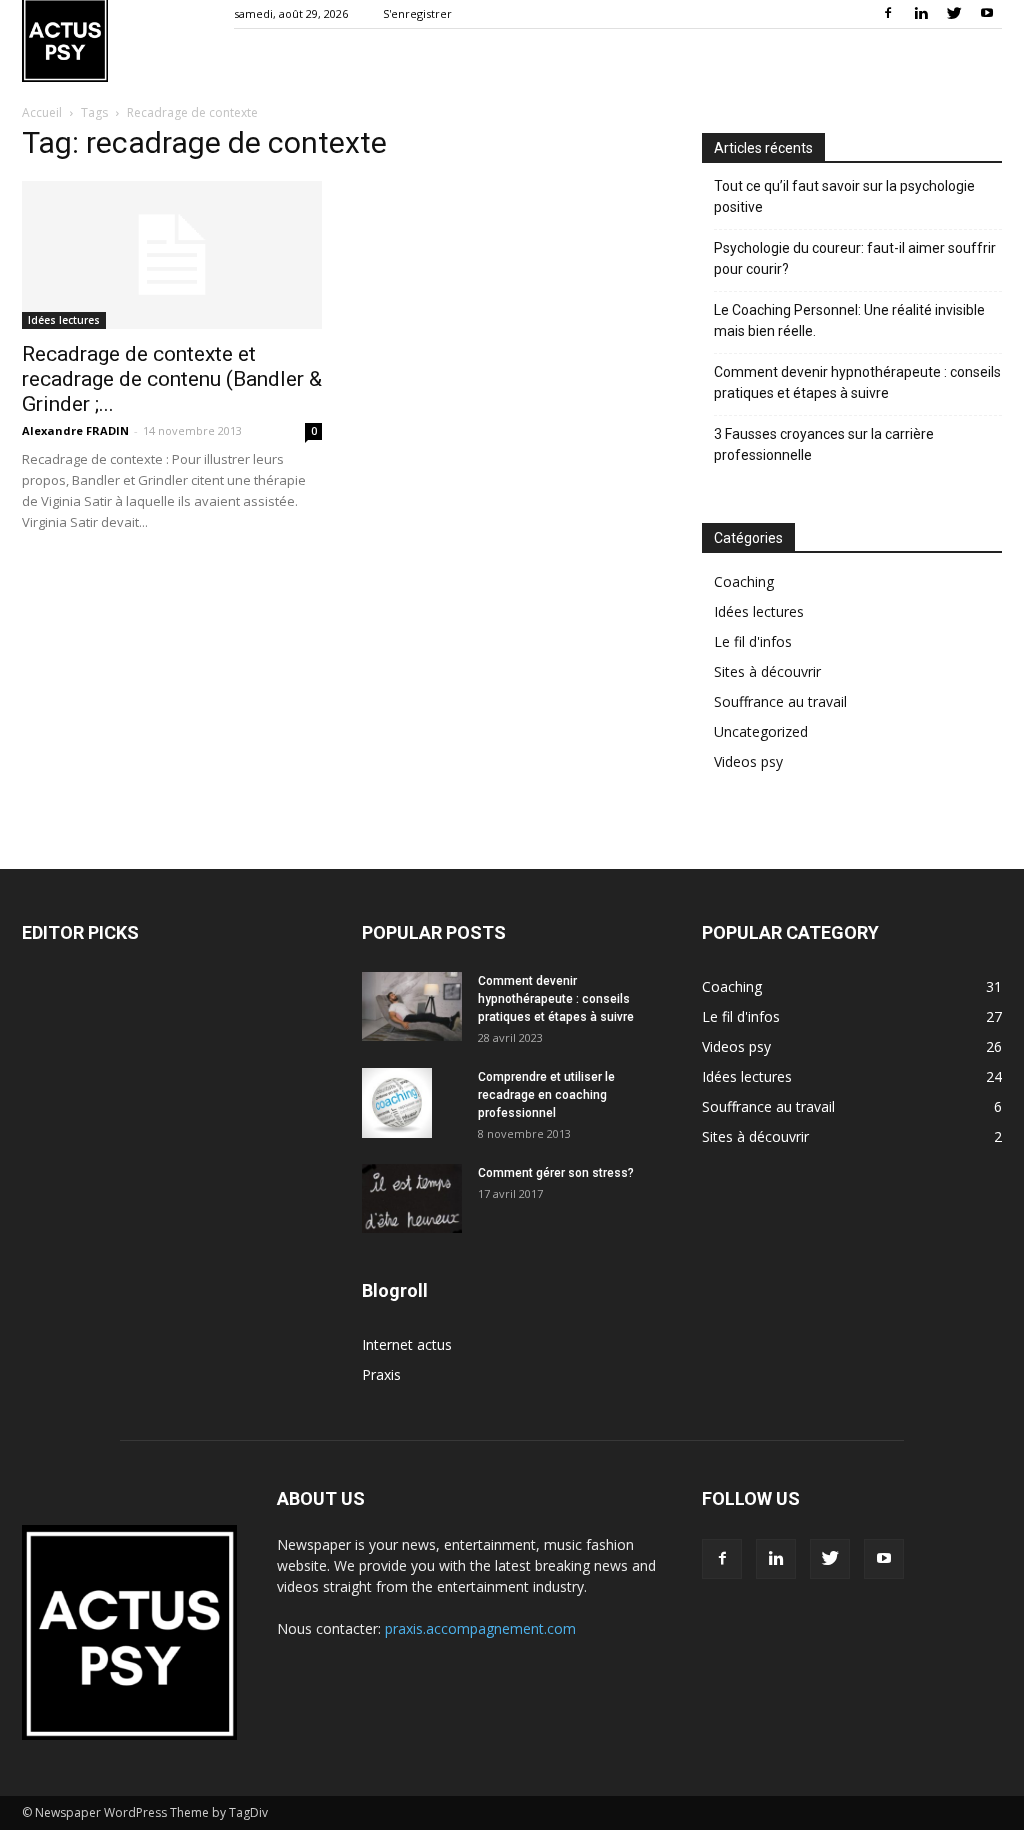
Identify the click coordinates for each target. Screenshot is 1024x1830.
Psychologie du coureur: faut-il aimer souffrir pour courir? (855, 258)
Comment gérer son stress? (556, 1173)
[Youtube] (987, 14)
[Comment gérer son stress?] (412, 1198)
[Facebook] (888, 14)
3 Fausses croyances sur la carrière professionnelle (824, 444)
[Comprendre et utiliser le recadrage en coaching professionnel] (397, 1103)
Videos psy (748, 761)
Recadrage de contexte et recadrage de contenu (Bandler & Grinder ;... (172, 379)
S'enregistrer (417, 13)
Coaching (744, 581)
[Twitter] (954, 14)
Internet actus (407, 1344)
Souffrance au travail (780, 701)
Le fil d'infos (753, 641)
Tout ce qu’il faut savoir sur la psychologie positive (844, 196)
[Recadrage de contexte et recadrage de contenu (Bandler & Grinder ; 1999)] (172, 255)
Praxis (381, 1374)
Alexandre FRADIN (75, 430)
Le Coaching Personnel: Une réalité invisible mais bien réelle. (849, 320)
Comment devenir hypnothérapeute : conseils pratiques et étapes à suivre (857, 382)
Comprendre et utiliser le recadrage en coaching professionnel (546, 1095)
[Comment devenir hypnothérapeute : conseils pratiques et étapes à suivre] (412, 1006)
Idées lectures (64, 320)
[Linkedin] (921, 14)
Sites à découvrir (767, 671)
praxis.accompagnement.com (480, 1628)
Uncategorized (761, 731)
